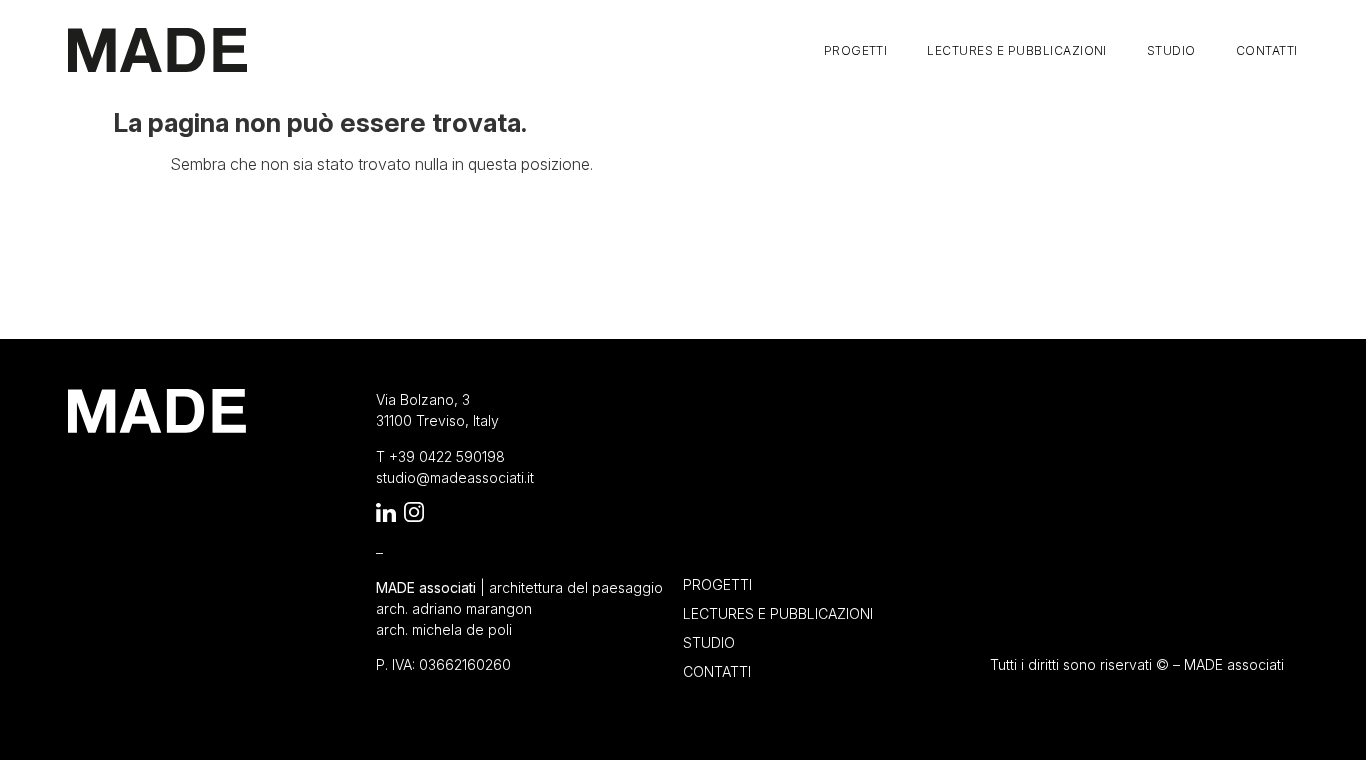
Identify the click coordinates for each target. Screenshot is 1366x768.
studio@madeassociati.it (455, 477)
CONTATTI (1267, 50)
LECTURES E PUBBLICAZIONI (1017, 50)
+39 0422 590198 (447, 456)
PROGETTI (856, 50)
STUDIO (1171, 50)
